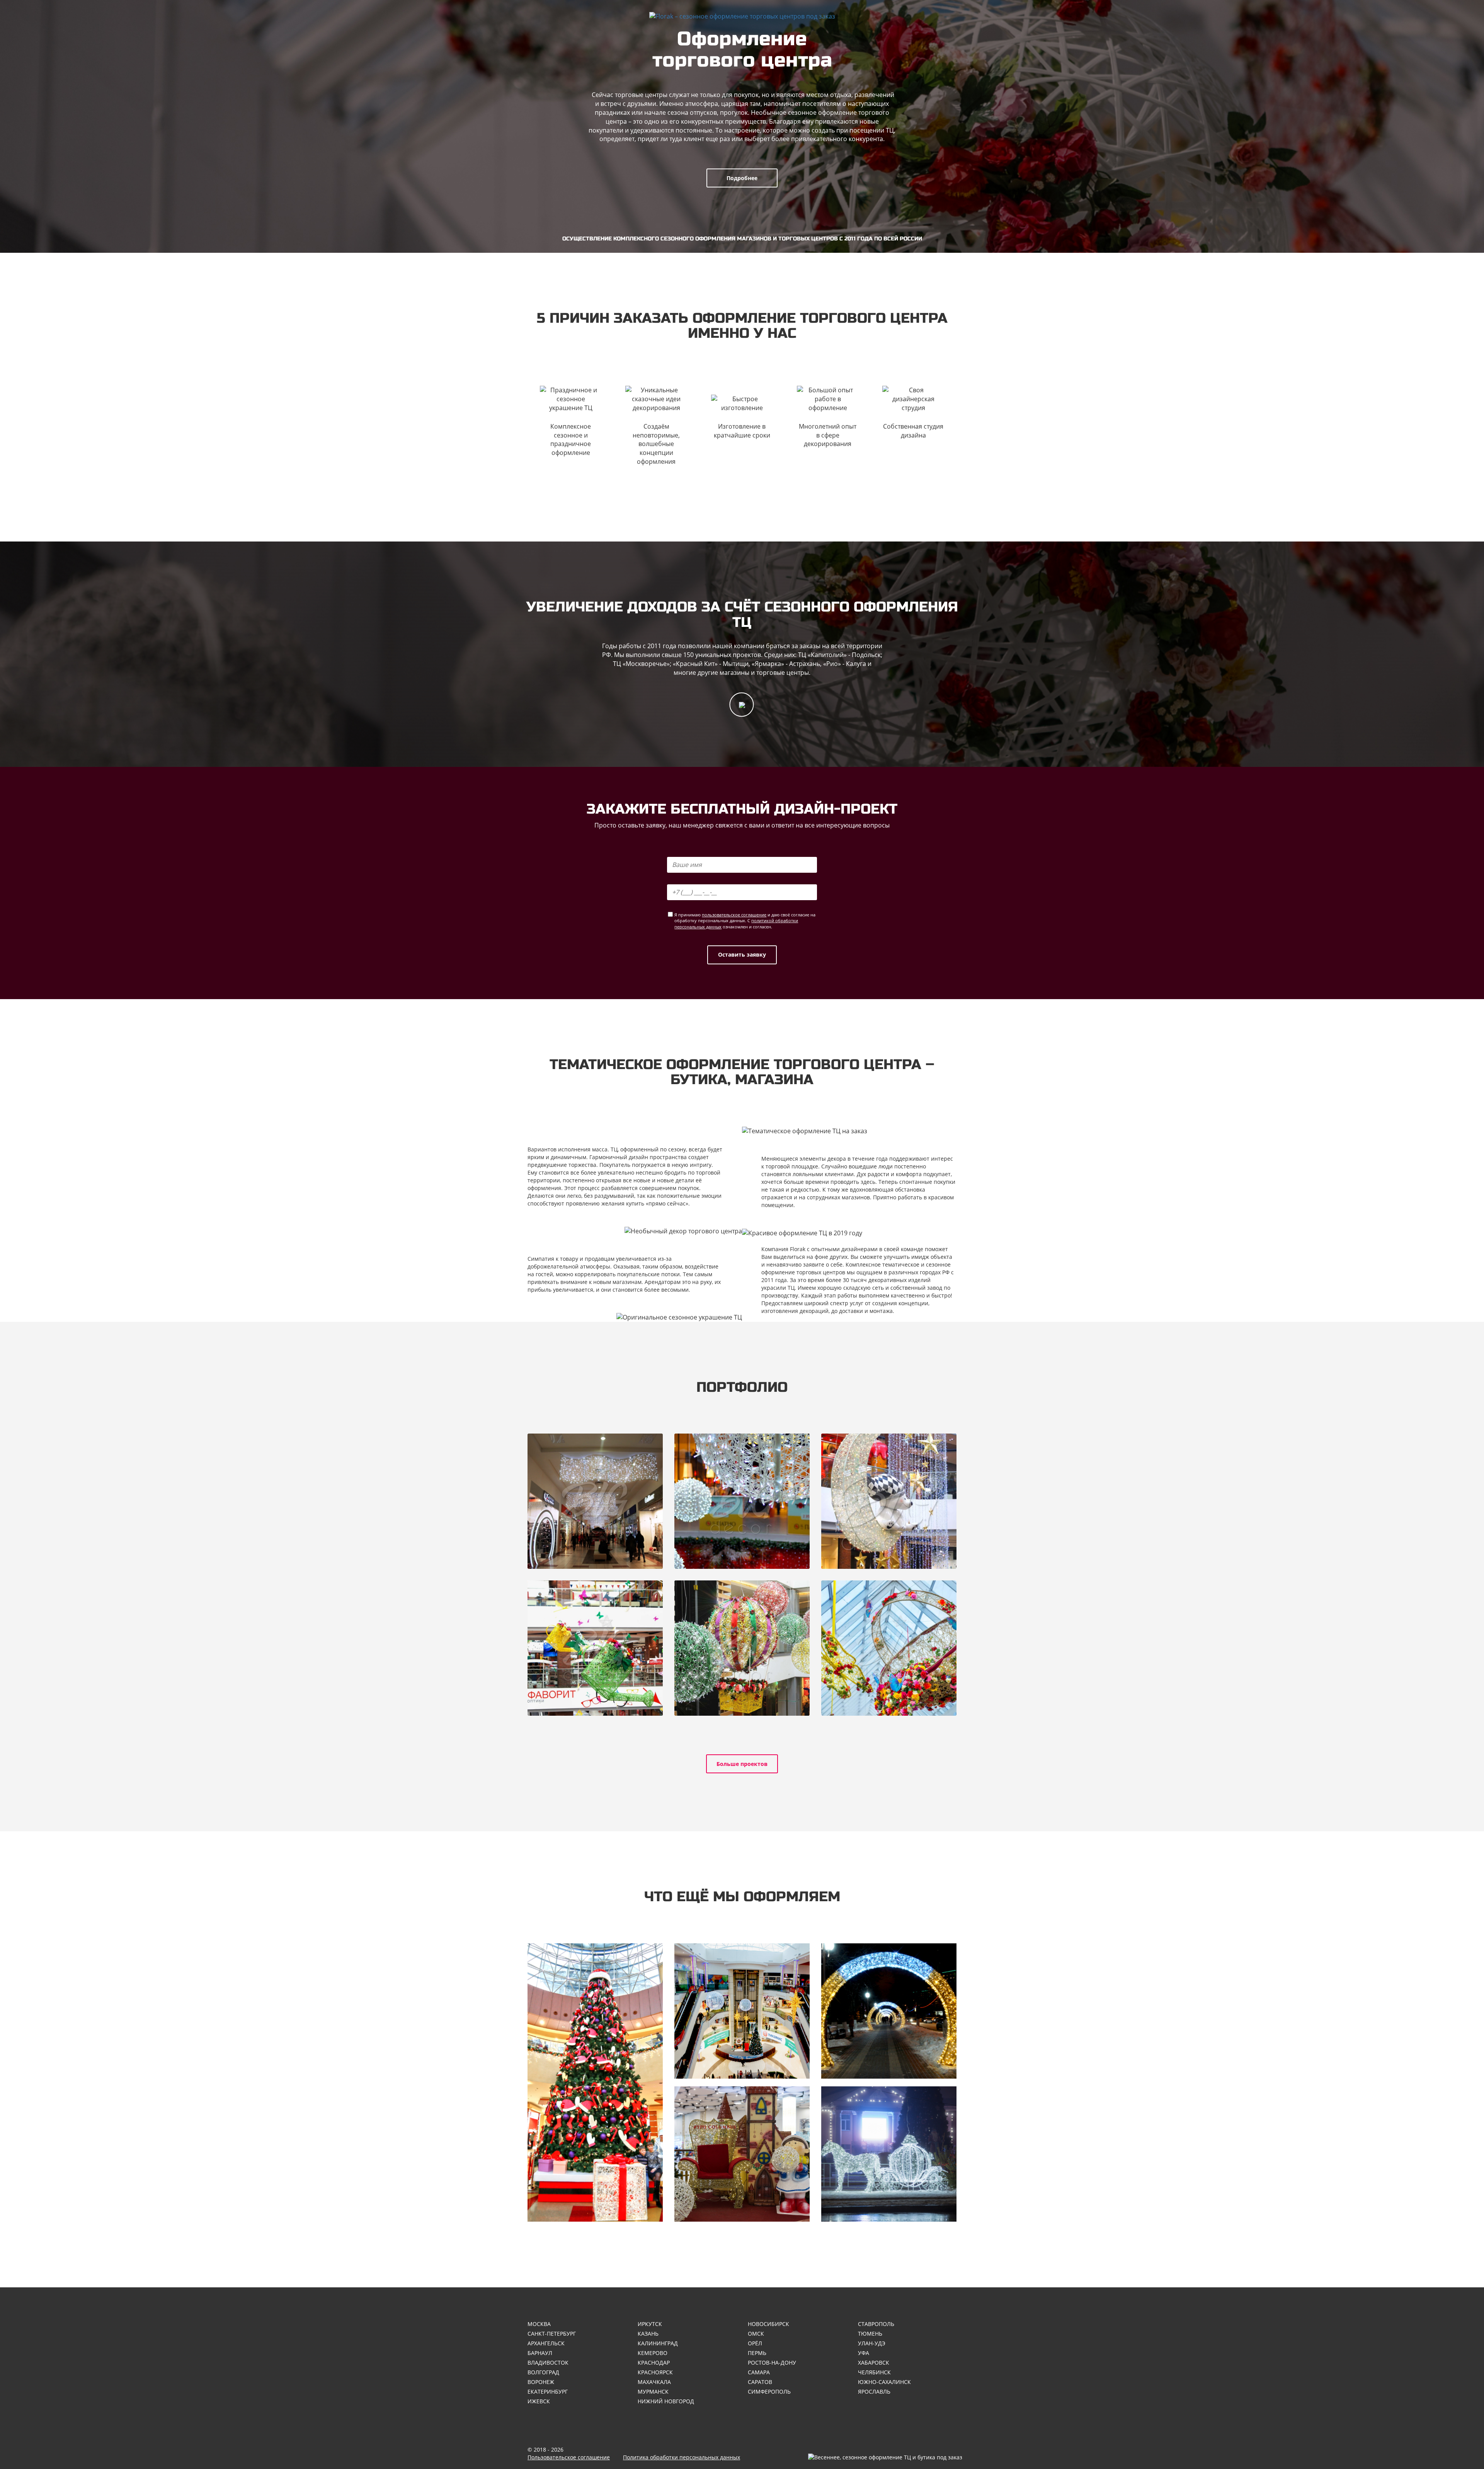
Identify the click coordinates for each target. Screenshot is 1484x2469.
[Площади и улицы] (889, 2154)
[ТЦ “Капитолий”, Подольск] (595, 1501)
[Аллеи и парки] (889, 2011)
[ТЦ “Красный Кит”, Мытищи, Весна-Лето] (595, 1648)
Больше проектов (742, 1764)
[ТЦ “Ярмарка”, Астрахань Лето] (742, 1648)
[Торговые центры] (742, 2011)
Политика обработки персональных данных (682, 2457)
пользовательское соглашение (734, 915)
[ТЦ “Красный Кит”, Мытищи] (889, 1501)
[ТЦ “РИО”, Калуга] (889, 1648)
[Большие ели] (595, 2082)
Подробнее (742, 178)
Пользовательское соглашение (569, 2457)
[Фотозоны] (742, 2154)
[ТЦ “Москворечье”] (742, 1501)
